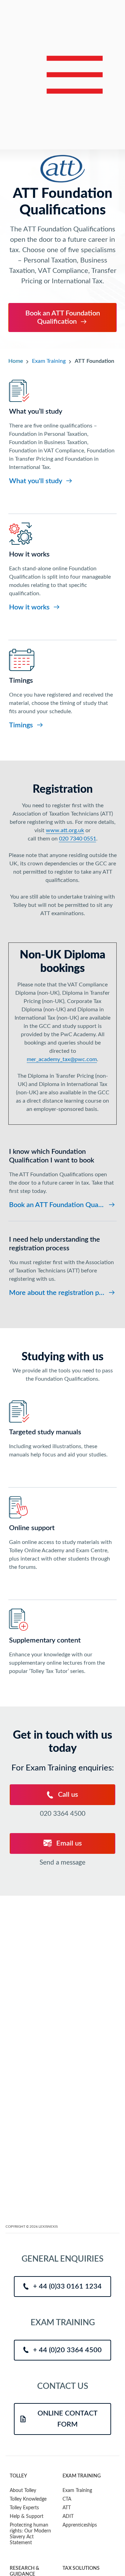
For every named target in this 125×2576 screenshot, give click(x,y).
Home (16, 361)
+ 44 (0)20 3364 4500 (67, 2350)
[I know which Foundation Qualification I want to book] (62, 1176)
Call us (67, 1795)
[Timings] (62, 689)
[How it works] (62, 567)
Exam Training (49, 361)
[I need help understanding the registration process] (62, 1263)
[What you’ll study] (62, 433)
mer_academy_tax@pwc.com (62, 1059)
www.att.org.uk (65, 830)
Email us (68, 1843)
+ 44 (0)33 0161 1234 (67, 2287)
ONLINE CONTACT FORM (68, 2419)
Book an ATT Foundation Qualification (63, 318)
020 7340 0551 (78, 839)
